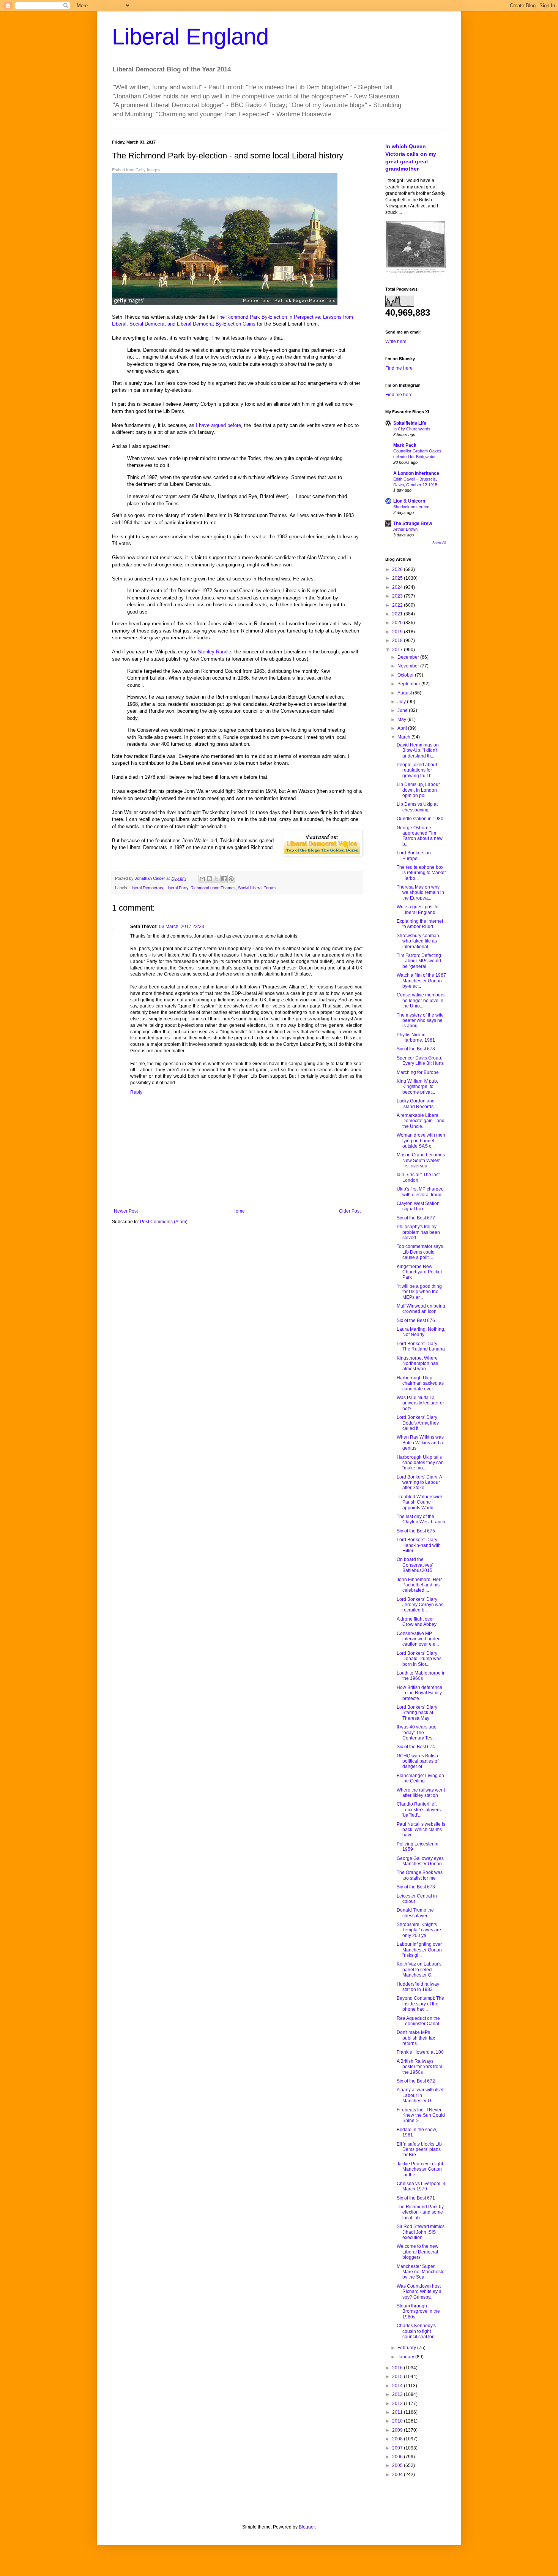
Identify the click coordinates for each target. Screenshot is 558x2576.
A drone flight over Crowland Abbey (417, 1622)
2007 (398, 2448)
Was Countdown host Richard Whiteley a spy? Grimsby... (419, 2292)
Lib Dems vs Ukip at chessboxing (417, 807)
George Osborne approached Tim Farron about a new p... (420, 836)
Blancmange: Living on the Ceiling (420, 1778)
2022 (398, 605)
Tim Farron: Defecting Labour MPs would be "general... (419, 961)
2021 (398, 614)
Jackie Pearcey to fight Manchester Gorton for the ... (420, 2169)
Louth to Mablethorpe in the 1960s (421, 1676)
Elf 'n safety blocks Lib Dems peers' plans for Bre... (419, 2150)
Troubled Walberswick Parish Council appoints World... (420, 1502)
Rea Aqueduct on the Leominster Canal (418, 2021)
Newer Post (126, 1211)
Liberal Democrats (146, 888)
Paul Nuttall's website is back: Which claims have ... (421, 1830)
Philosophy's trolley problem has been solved (418, 1232)
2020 (398, 623)
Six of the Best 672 (416, 2081)
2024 (398, 587)
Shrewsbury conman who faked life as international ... (418, 941)
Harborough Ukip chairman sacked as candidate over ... (420, 1383)
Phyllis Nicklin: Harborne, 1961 (416, 1037)
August (405, 693)
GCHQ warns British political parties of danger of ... (418, 1761)
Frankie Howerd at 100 (420, 2052)
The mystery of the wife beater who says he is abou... (420, 1021)
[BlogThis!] (210, 879)
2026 (398, 569)
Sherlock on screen (411, 507)
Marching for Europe (418, 1072)
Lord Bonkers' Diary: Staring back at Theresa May (418, 1713)
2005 (398, 2465)
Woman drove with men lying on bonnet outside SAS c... (421, 1141)
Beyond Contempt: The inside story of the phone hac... (420, 2004)
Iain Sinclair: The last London (418, 1177)
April (403, 728)
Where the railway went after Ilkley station (421, 1793)
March (404, 737)
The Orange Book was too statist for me (420, 1875)
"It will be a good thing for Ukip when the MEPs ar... (419, 1292)
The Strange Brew (413, 523)
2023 (398, 596)
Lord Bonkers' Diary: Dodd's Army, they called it (418, 1423)
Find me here (399, 368)
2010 (398, 2421)
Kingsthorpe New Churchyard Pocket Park (419, 1272)
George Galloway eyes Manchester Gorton (420, 1861)
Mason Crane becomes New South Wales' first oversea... (421, 1160)
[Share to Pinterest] (231, 879)
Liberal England (190, 37)
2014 (398, 2386)
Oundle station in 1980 (420, 819)
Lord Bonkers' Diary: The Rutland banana (421, 1346)
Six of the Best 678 (416, 1049)
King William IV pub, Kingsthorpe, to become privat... (417, 1087)
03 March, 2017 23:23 (182, 927)
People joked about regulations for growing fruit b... (417, 770)
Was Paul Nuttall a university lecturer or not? (420, 1403)
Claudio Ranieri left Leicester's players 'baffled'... (419, 1810)
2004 (398, 2475)
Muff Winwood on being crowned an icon (421, 1309)
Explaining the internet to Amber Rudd (420, 924)
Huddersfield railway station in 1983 (418, 1987)
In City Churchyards (412, 429)
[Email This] (202, 879)
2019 (398, 632)
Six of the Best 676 (416, 1320)
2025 (398, 578)
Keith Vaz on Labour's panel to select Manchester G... (419, 1970)
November (409, 666)
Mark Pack (405, 445)
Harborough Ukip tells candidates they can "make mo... (420, 1463)
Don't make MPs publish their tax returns (416, 2038)
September (409, 684)
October (406, 675)
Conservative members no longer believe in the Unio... (421, 1000)
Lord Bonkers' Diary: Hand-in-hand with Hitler (419, 1545)
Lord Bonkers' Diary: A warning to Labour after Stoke (419, 1483)
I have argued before (218, 425)
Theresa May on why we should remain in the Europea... (420, 893)
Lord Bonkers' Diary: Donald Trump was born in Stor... (419, 1659)
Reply (136, 1092)
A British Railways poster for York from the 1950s (419, 2067)
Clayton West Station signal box (418, 1206)
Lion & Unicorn (409, 501)
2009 (398, 2430)
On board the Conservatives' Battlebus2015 (415, 1565)
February (407, 2348)
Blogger (307, 2527)
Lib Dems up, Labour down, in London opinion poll (418, 790)
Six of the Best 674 (416, 1747)
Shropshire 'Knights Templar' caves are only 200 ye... (419, 1930)
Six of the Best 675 (416, 1531)
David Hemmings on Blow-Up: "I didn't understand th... (418, 750)
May (402, 720)
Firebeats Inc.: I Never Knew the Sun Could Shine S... (421, 2115)
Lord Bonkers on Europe (414, 856)
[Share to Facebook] (224, 879)
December (409, 657)
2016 (398, 2368)
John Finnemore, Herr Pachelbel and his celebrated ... (419, 1585)
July (402, 702)
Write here (396, 342)
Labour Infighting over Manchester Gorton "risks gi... (419, 1950)
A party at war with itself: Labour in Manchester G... (421, 2095)
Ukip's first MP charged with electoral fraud (420, 1192)
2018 (398, 640)
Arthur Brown (405, 529)
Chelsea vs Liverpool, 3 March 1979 (421, 2186)
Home (239, 1211)
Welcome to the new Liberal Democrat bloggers (418, 2252)
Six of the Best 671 (416, 2198)
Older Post (350, 1211)
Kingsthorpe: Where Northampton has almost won (417, 1364)
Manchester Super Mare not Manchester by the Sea (421, 2272)
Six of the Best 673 (416, 1887)
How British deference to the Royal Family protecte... (419, 1693)
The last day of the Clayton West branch (421, 1519)
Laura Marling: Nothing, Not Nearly (421, 1332)
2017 (398, 650)
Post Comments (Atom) (164, 1222)
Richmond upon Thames (213, 888)
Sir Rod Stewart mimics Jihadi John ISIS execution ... (421, 2232)
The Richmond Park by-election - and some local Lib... (421, 2212)
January (406, 2357)
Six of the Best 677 (416, 1218)
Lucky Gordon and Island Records (416, 1104)
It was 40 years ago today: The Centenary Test (417, 1732)
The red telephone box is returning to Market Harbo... (421, 873)
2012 (398, 2404)
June (403, 710)
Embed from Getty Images (136, 170)
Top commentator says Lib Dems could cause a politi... (420, 1252)
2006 (398, 2457)
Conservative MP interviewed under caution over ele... (418, 1639)
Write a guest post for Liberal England (418, 909)
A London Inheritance (416, 473)
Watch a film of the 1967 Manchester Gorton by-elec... (421, 981)
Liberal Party (177, 888)
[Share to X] (217, 879)
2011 (398, 2412)
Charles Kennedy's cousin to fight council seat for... (417, 2331)
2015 (398, 2377)
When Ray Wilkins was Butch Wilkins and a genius (420, 1443)
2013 (398, 2394)
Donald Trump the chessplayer (415, 1913)
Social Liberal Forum (257, 888)
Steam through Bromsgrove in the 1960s (418, 2311)
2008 (398, 2439)
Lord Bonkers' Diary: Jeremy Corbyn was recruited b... (420, 1605)
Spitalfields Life (410, 423)
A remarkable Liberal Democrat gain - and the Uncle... (421, 1121)
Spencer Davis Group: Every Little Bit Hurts (420, 1061)
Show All (439, 543)
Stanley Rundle (214, 652)
